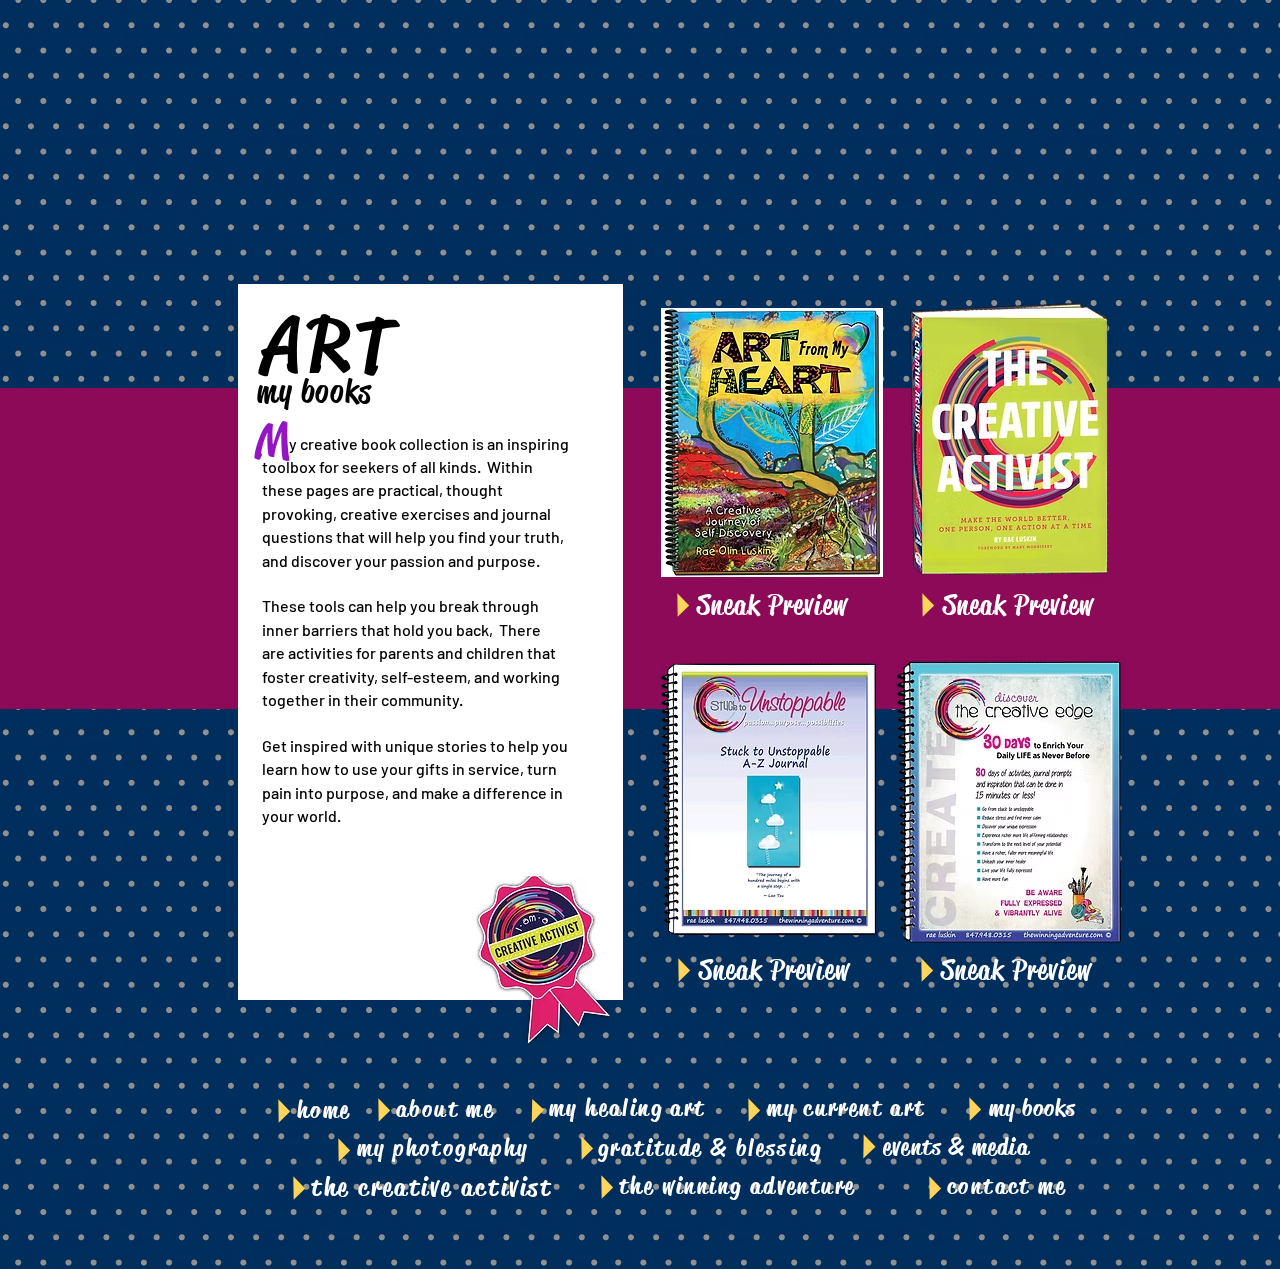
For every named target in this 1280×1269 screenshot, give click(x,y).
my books (1033, 1108)
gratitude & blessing (710, 1148)
